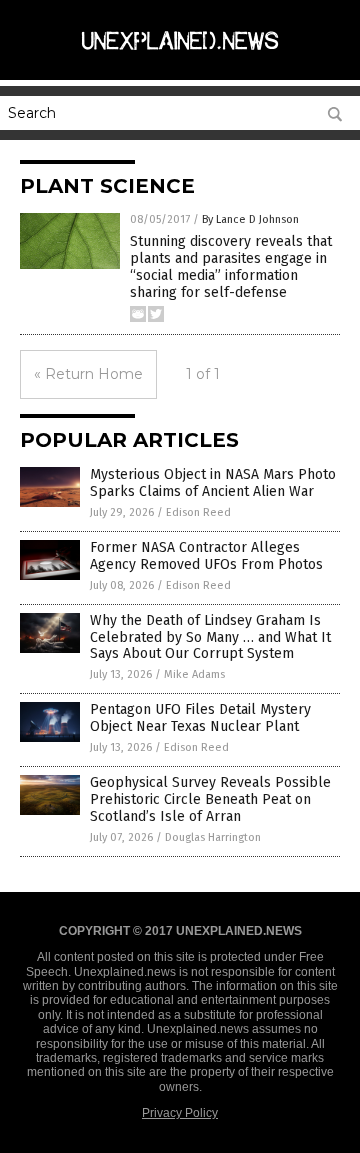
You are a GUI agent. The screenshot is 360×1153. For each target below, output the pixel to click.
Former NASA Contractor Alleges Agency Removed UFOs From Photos (206, 556)
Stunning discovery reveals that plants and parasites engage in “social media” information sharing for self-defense (231, 266)
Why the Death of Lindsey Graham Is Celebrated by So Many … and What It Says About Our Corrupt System (210, 637)
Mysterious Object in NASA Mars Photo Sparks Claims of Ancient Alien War (213, 483)
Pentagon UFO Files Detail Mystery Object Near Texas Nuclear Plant (200, 718)
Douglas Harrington (213, 837)
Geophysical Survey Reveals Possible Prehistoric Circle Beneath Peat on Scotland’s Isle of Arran (210, 799)
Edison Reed (198, 512)
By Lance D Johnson (250, 219)
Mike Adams (194, 674)
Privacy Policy (180, 1113)
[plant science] (180, 59)
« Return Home (88, 374)
